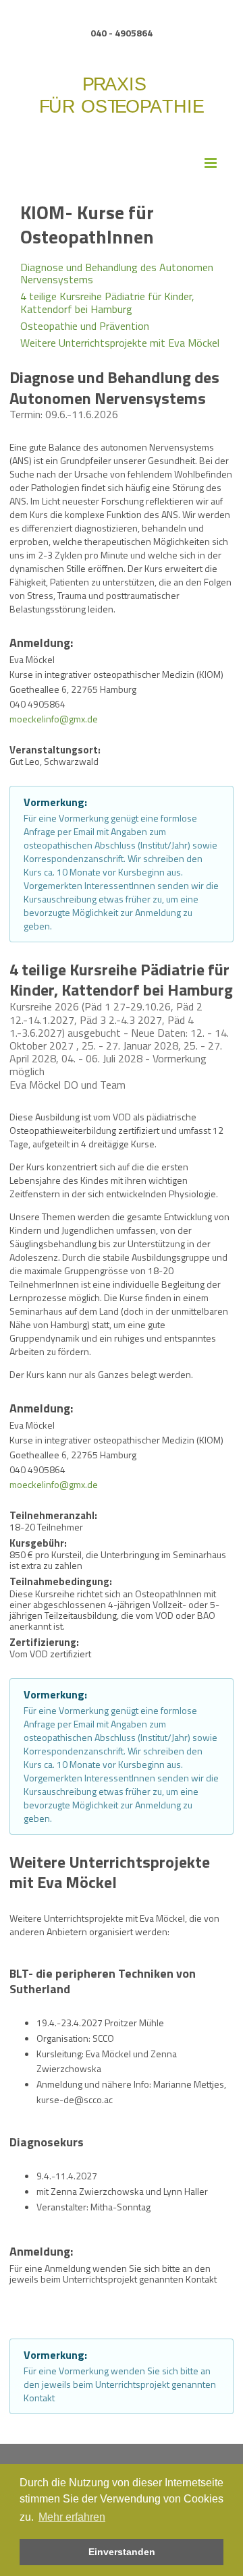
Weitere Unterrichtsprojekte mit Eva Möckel (120, 342)
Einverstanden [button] (122, 2552)
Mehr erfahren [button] (72, 2517)
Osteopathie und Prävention (85, 326)
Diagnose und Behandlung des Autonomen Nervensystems (117, 274)
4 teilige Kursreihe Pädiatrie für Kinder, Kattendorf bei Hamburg (107, 302)
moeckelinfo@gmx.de (54, 718)
